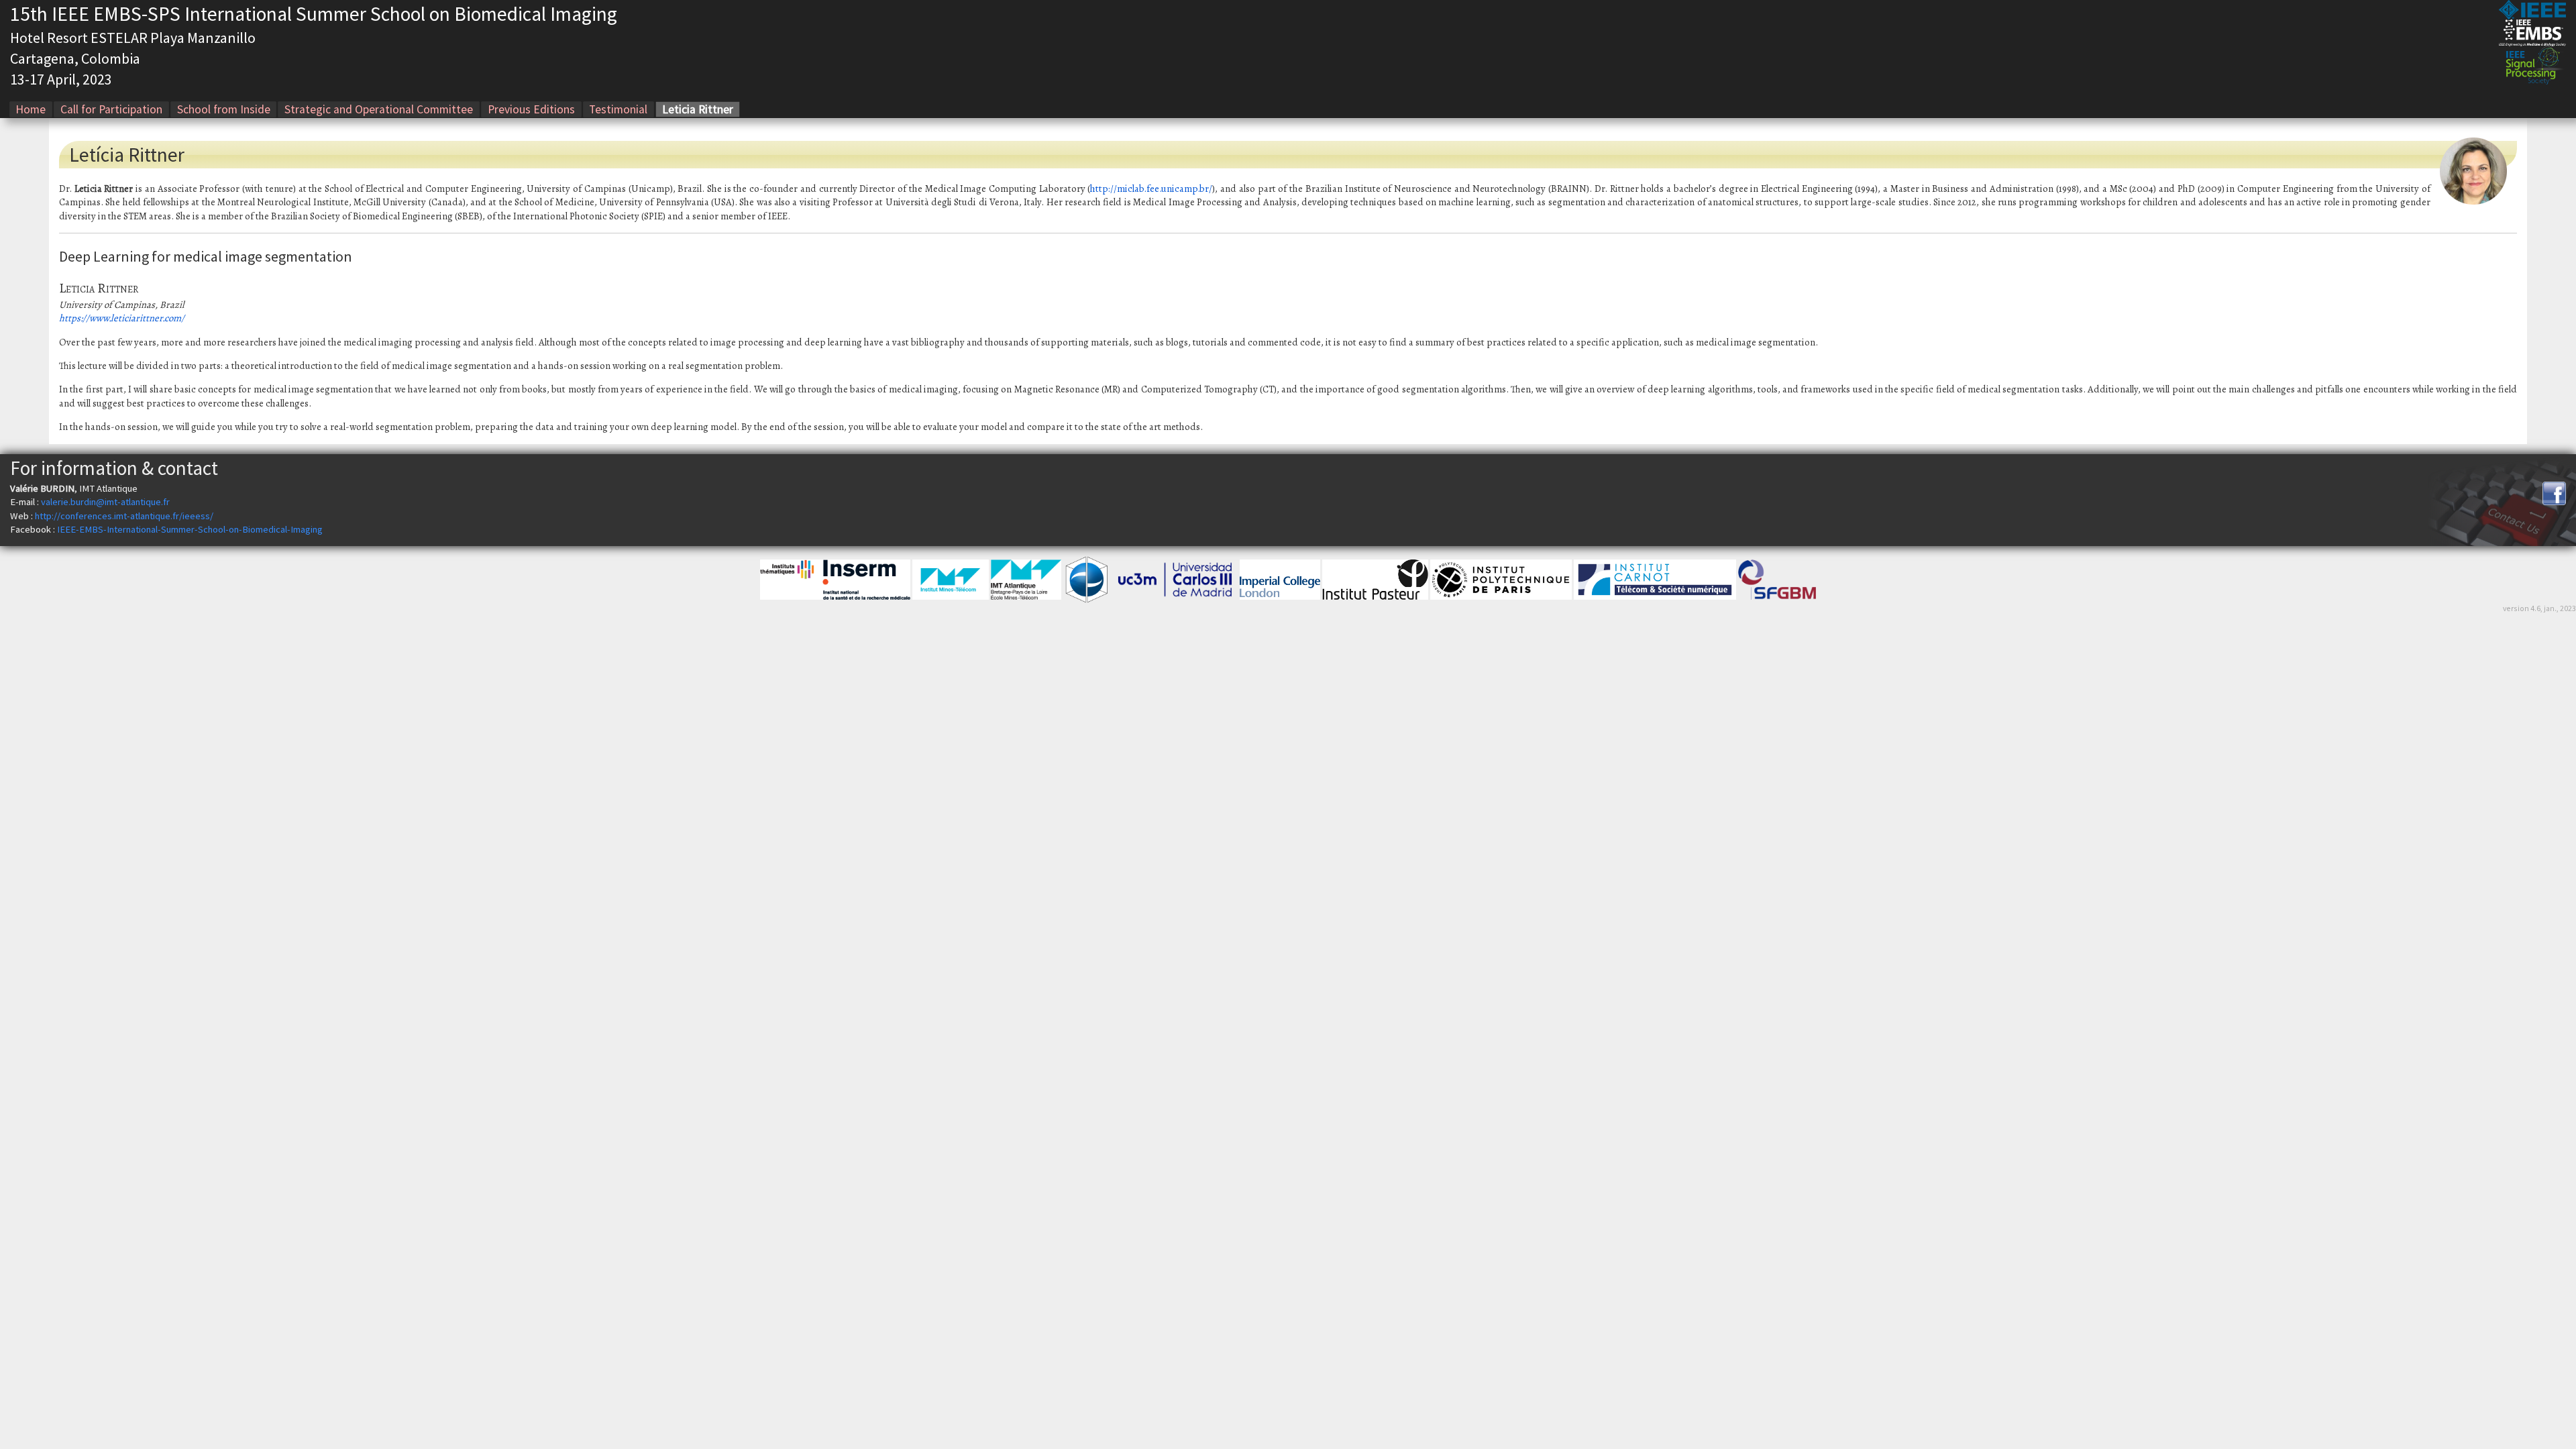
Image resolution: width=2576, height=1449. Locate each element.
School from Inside (224, 109)
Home (31, 109)
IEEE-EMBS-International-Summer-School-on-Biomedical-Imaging (190, 529)
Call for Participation (111, 109)
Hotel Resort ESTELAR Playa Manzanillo (133, 38)
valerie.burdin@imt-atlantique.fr (105, 502)
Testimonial (618, 109)
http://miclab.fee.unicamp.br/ (1151, 189)
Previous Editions (531, 109)
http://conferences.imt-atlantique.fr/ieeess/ (124, 516)
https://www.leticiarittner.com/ (122, 318)
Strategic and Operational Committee (379, 109)
